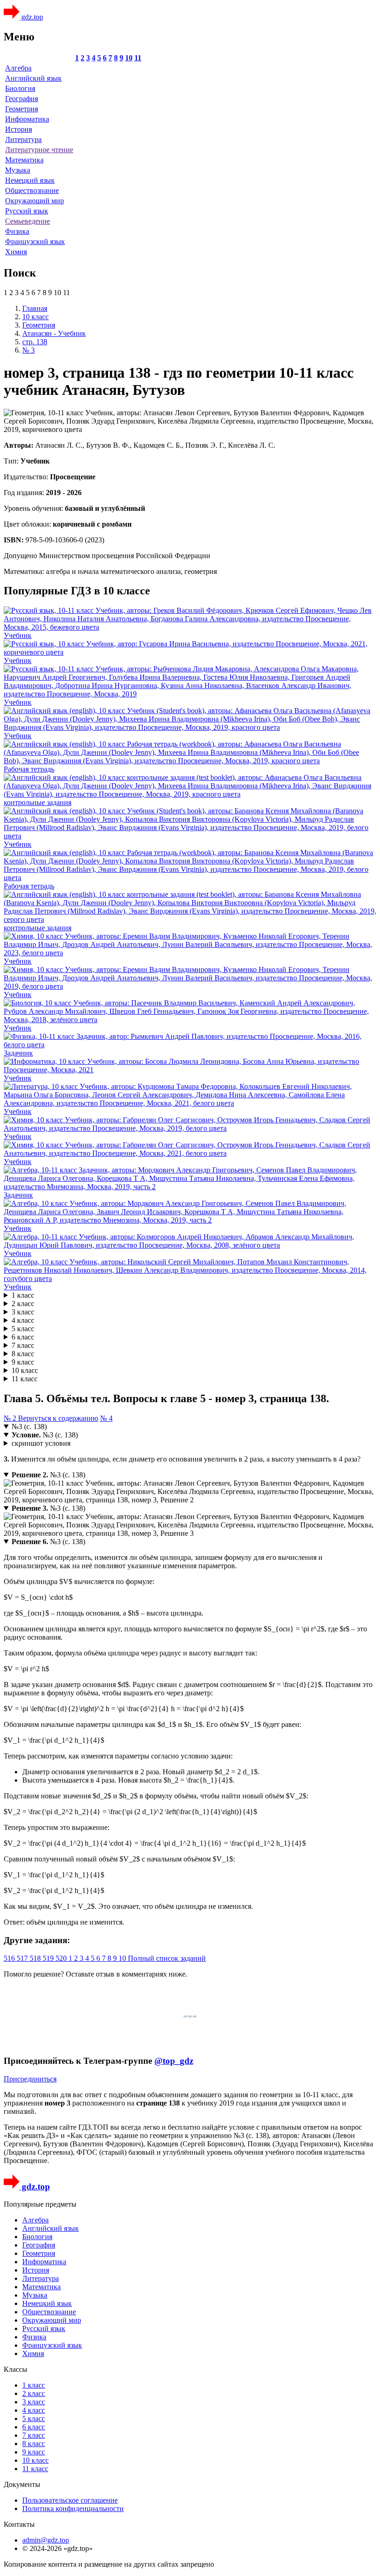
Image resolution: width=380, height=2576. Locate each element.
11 (138, 58)
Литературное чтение (39, 150)
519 (49, 1958)
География (22, 99)
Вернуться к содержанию (58, 1418)
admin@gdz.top (46, 2540)
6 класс (23, 1337)
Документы (22, 2484)
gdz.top (31, 17)
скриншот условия (41, 1443)
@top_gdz (174, 2061)
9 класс (23, 1362)
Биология (20, 88)
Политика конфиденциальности (73, 2508)
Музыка (18, 170)
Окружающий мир (35, 201)
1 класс (23, 1295)
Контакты (19, 2524)
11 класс (25, 1379)
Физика (17, 231)
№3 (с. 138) (29, 1426)
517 (23, 1958)
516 (10, 1958)
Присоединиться (30, 2079)
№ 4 (106, 1418)
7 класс (23, 1345)
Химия (16, 252)
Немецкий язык (30, 180)
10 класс (25, 1370)
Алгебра (18, 68)
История (19, 129)
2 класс (23, 1304)
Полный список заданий (167, 1958)
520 (62, 1958)
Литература (23, 139)
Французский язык (35, 241)
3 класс (23, 1312)
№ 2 (11, 1418)
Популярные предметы (40, 2204)
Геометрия (22, 109)
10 (129, 58)
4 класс (23, 1320)
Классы (16, 2369)
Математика (24, 160)
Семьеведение (28, 221)
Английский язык (33, 78)
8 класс (23, 1354)
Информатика (27, 119)
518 (36, 1958)
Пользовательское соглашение (70, 2500)
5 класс (23, 1329)
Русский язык (27, 211)
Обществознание (32, 190)
